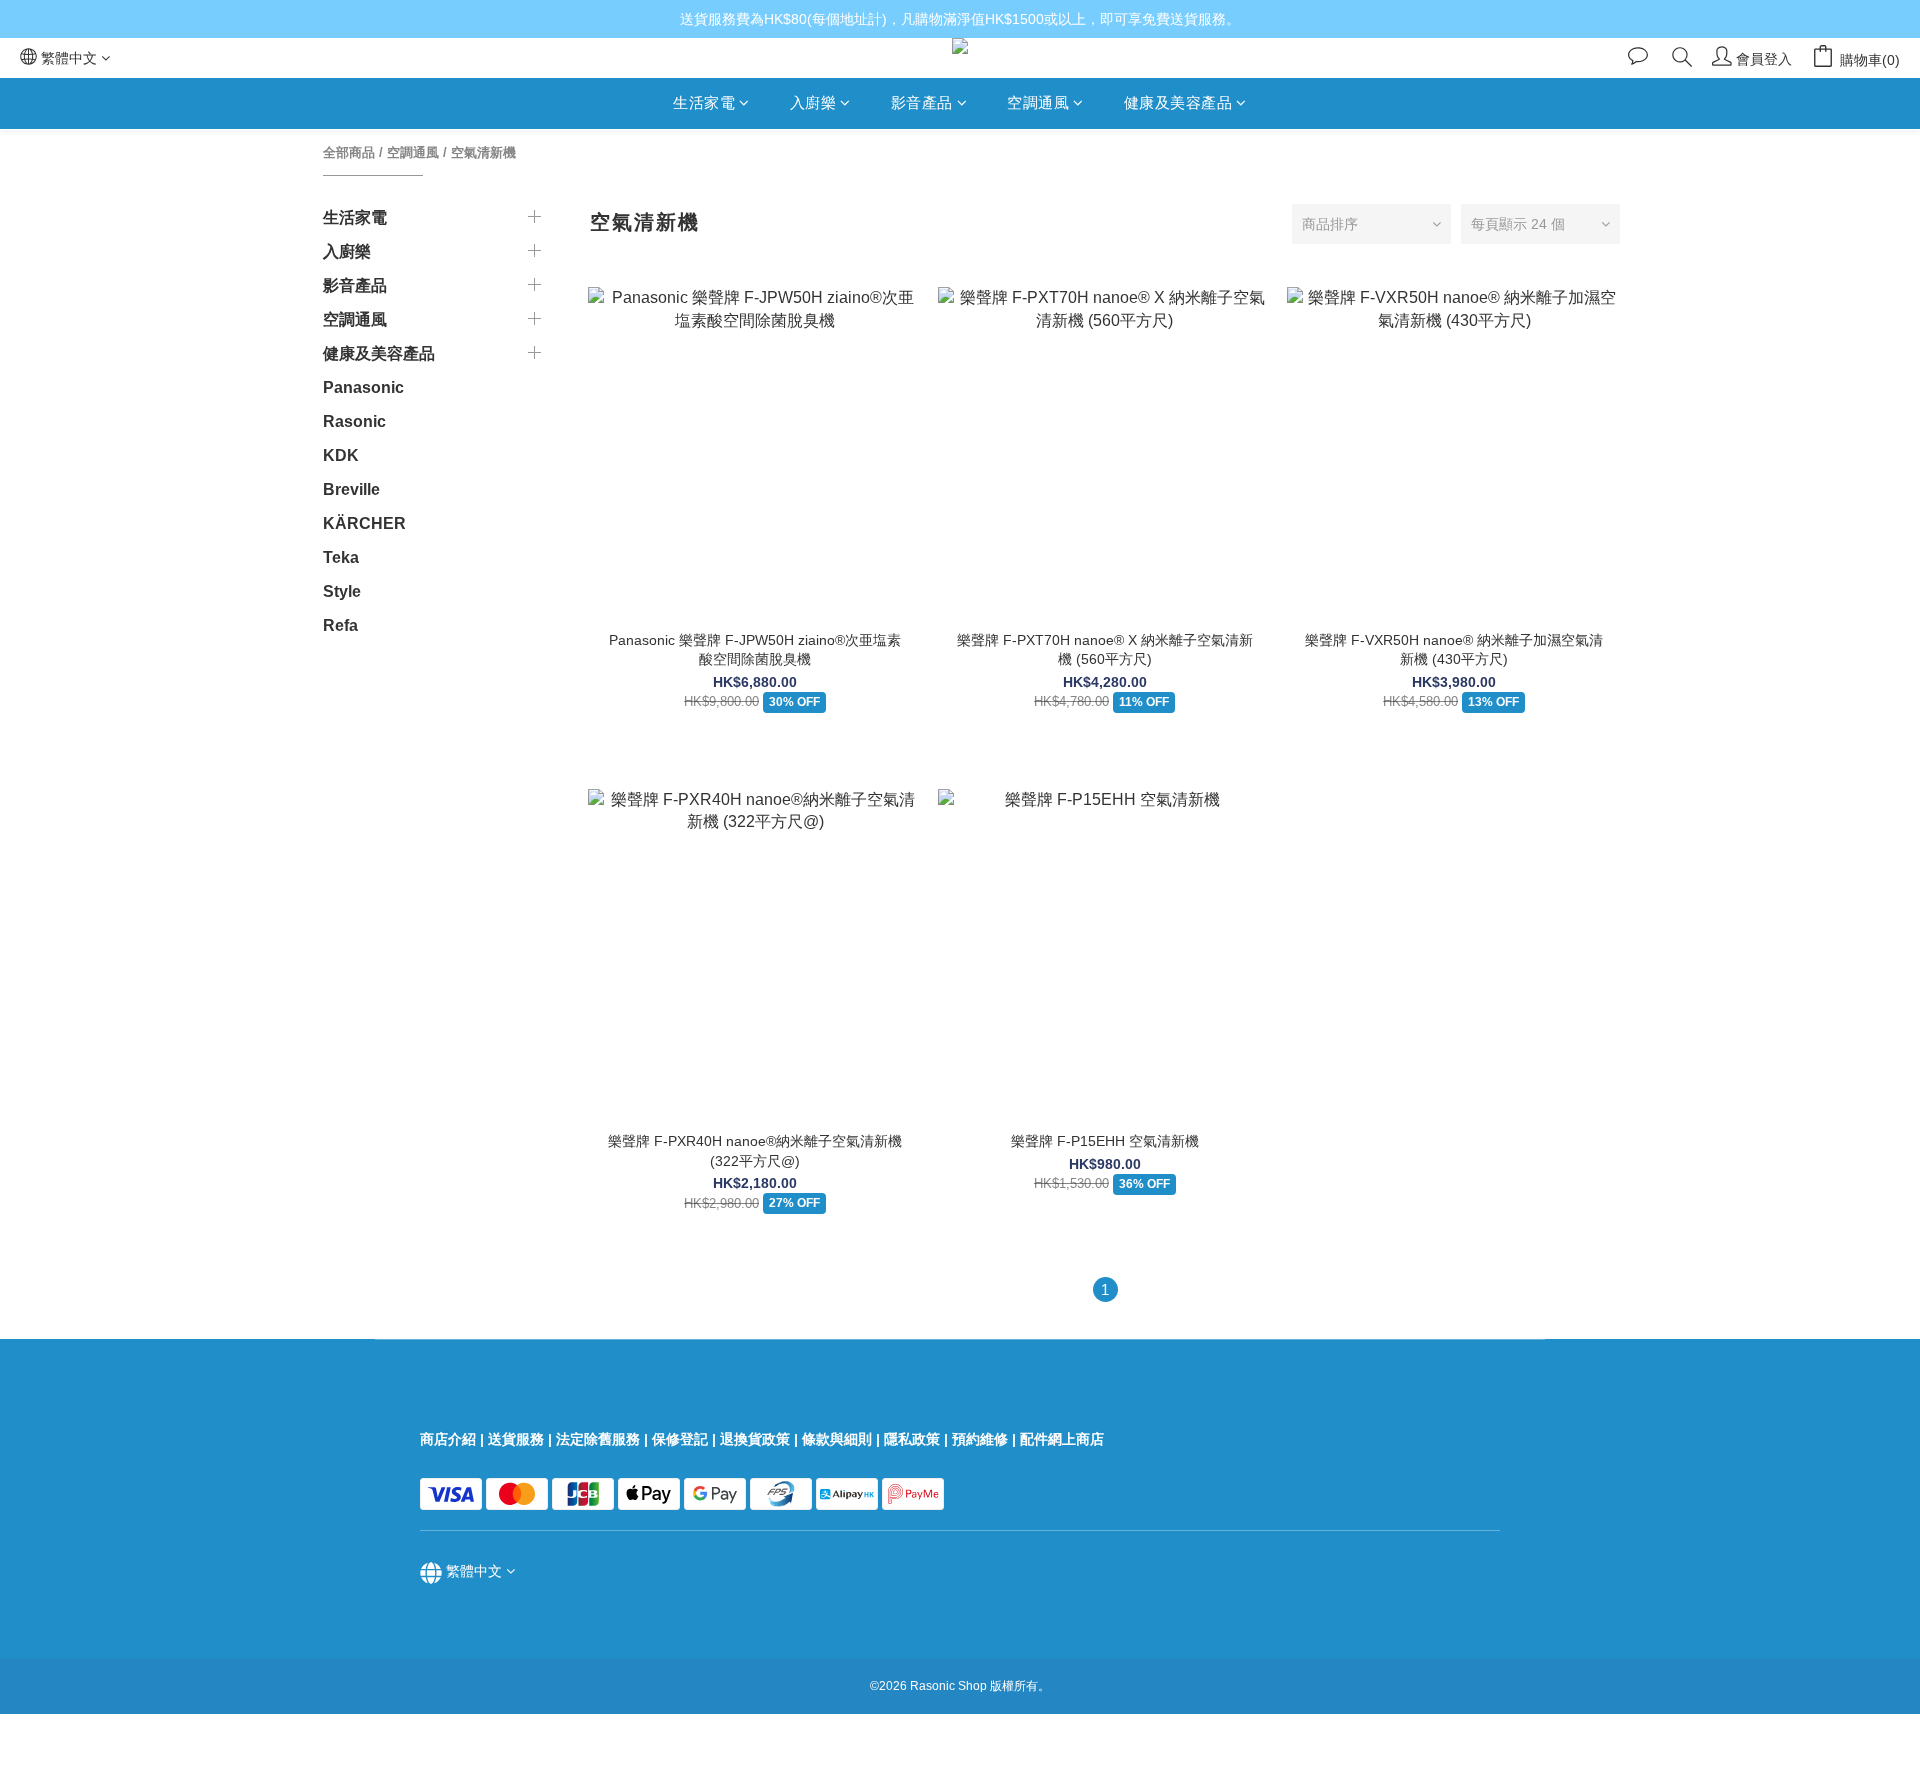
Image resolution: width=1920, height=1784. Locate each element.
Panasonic (363, 387)
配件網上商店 (1064, 1439)
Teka (341, 557)
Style (342, 591)
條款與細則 (837, 1439)
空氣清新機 (483, 152)
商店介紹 (448, 1439)
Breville (351, 489)
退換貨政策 (755, 1439)
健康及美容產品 (1178, 102)
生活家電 (704, 102)
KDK (341, 455)
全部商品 (349, 152)
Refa (340, 625)
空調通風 (1038, 102)
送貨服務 (516, 1439)
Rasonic (354, 421)
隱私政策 (912, 1439)
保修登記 (680, 1439)
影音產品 (922, 102)
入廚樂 (813, 102)
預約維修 (980, 1439)
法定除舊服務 (598, 1439)
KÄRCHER (364, 523)
